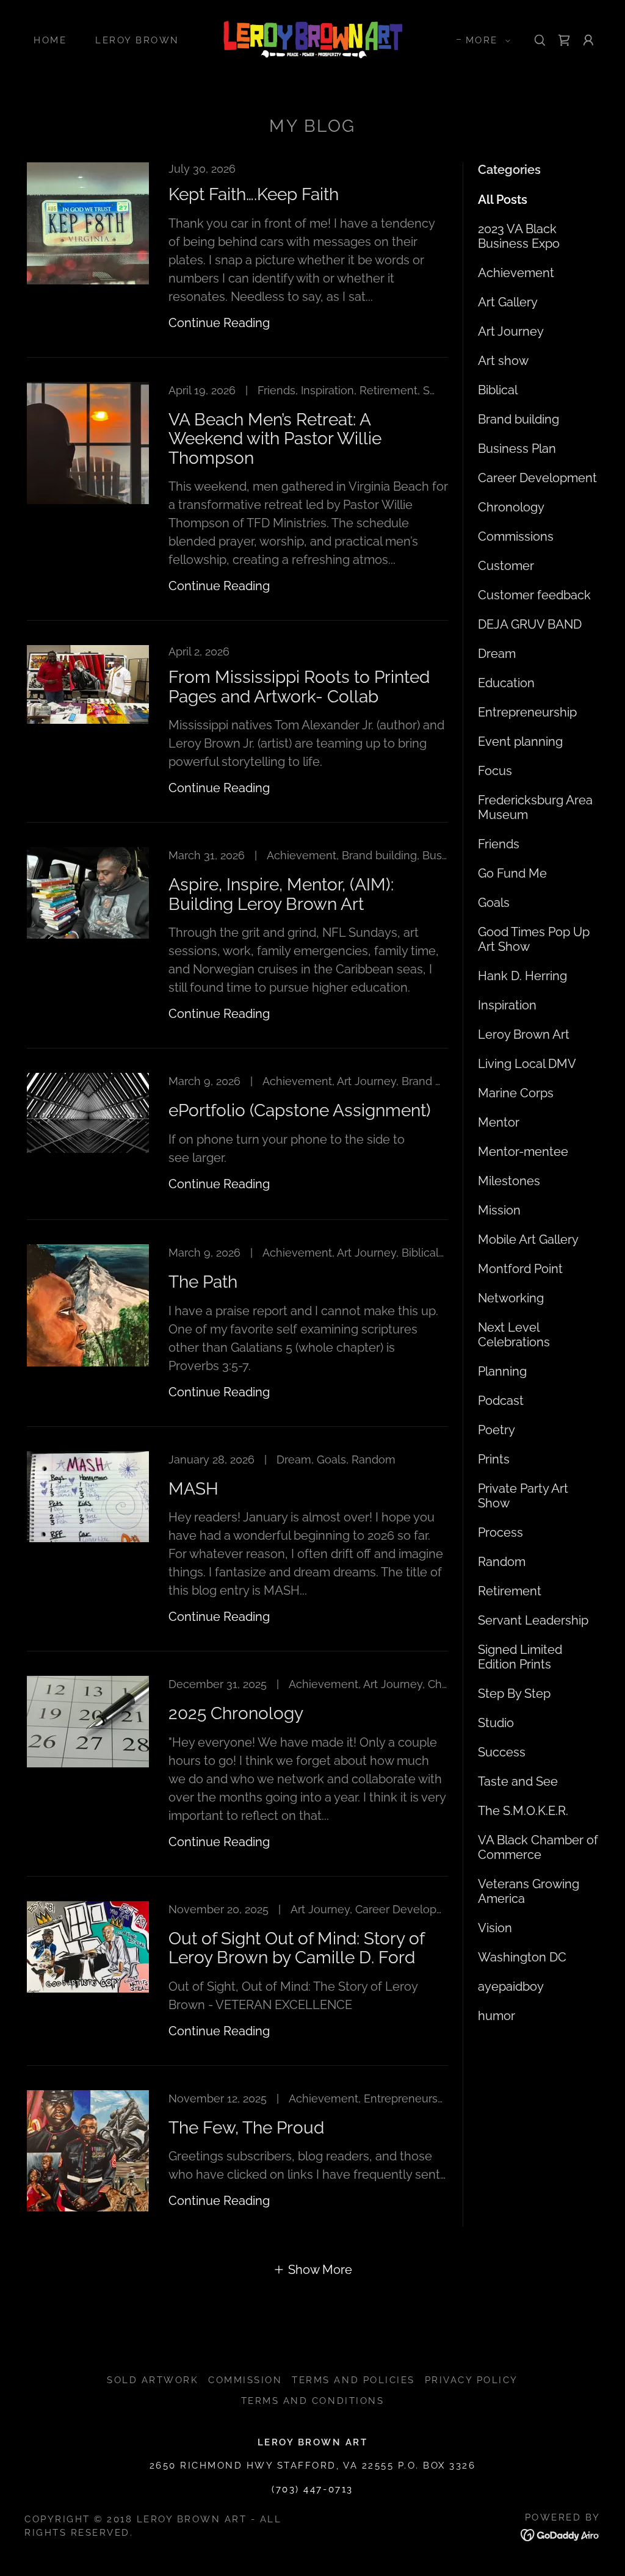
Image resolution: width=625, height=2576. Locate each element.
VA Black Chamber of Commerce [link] (538, 1847)
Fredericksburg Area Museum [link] (535, 807)
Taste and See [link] (518, 1781)
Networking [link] (511, 1298)
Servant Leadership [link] (533, 1620)
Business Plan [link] (517, 449)
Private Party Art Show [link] (523, 1496)
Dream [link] (497, 654)
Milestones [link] (509, 1181)
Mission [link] (499, 1210)
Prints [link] (494, 1459)
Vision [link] (495, 1928)
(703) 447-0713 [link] (312, 2489)
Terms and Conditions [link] (312, 2401)
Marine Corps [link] (516, 1093)
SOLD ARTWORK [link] (153, 2380)
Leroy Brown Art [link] (524, 1034)
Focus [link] (495, 771)
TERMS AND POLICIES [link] (353, 2380)
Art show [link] (503, 361)
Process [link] (500, 1532)
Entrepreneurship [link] (527, 712)
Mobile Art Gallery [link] (528, 1239)
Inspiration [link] (507, 1005)
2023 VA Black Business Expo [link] (519, 236)
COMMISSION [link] (245, 2380)
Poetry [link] (497, 1430)
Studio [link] (496, 1723)
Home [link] (50, 40)
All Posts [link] (503, 200)
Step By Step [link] (514, 1694)
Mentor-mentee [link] (523, 1152)
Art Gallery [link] (508, 302)
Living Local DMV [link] (527, 1064)
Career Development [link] (537, 478)
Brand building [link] (518, 419)
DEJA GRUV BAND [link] (530, 624)
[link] (313, 39)
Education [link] (506, 683)
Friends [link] (499, 844)
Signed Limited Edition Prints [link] (520, 1657)
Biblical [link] (498, 390)
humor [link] (497, 2016)
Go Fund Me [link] (512, 873)
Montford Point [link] (520, 1269)
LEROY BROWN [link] (137, 40)
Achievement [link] (516, 273)
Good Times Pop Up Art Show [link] (534, 939)
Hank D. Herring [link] (522, 976)
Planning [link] (502, 1371)
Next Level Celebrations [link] (514, 1335)
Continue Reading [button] (219, 323)
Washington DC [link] (522, 1957)
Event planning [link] (520, 741)
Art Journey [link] (511, 331)
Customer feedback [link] (534, 595)
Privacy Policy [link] (471, 2380)
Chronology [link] (511, 507)
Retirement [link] (510, 1591)
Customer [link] (506, 566)
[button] (485, 40)
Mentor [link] (499, 1122)
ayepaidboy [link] (511, 1986)
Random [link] (502, 1562)
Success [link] (502, 1752)
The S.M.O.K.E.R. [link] (523, 1811)
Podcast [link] (501, 1401)
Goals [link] (494, 903)
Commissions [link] (516, 536)
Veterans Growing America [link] (529, 1891)
